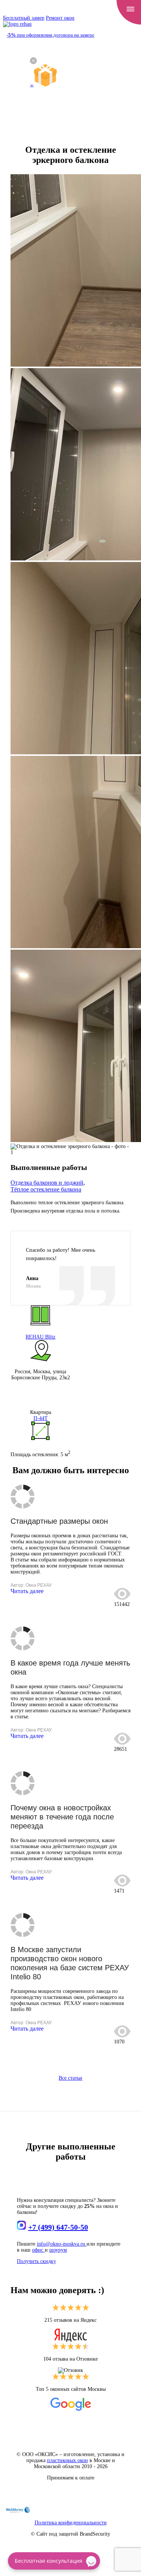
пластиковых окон (67, 2460)
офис (38, 2250)
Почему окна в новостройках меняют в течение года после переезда (62, 1817)
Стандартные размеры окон (59, 1521)
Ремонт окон (60, 18)
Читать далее (27, 1591)
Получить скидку (36, 2261)
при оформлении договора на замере (51, 35)
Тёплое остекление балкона (46, 1189)
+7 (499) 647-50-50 (58, 2227)
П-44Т (41, 1418)
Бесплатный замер (24, 18)
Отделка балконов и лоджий (47, 1183)
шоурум (58, 2250)
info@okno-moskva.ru (62, 2244)
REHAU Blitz (40, 1337)
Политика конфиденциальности (71, 2523)
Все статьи (70, 2078)
